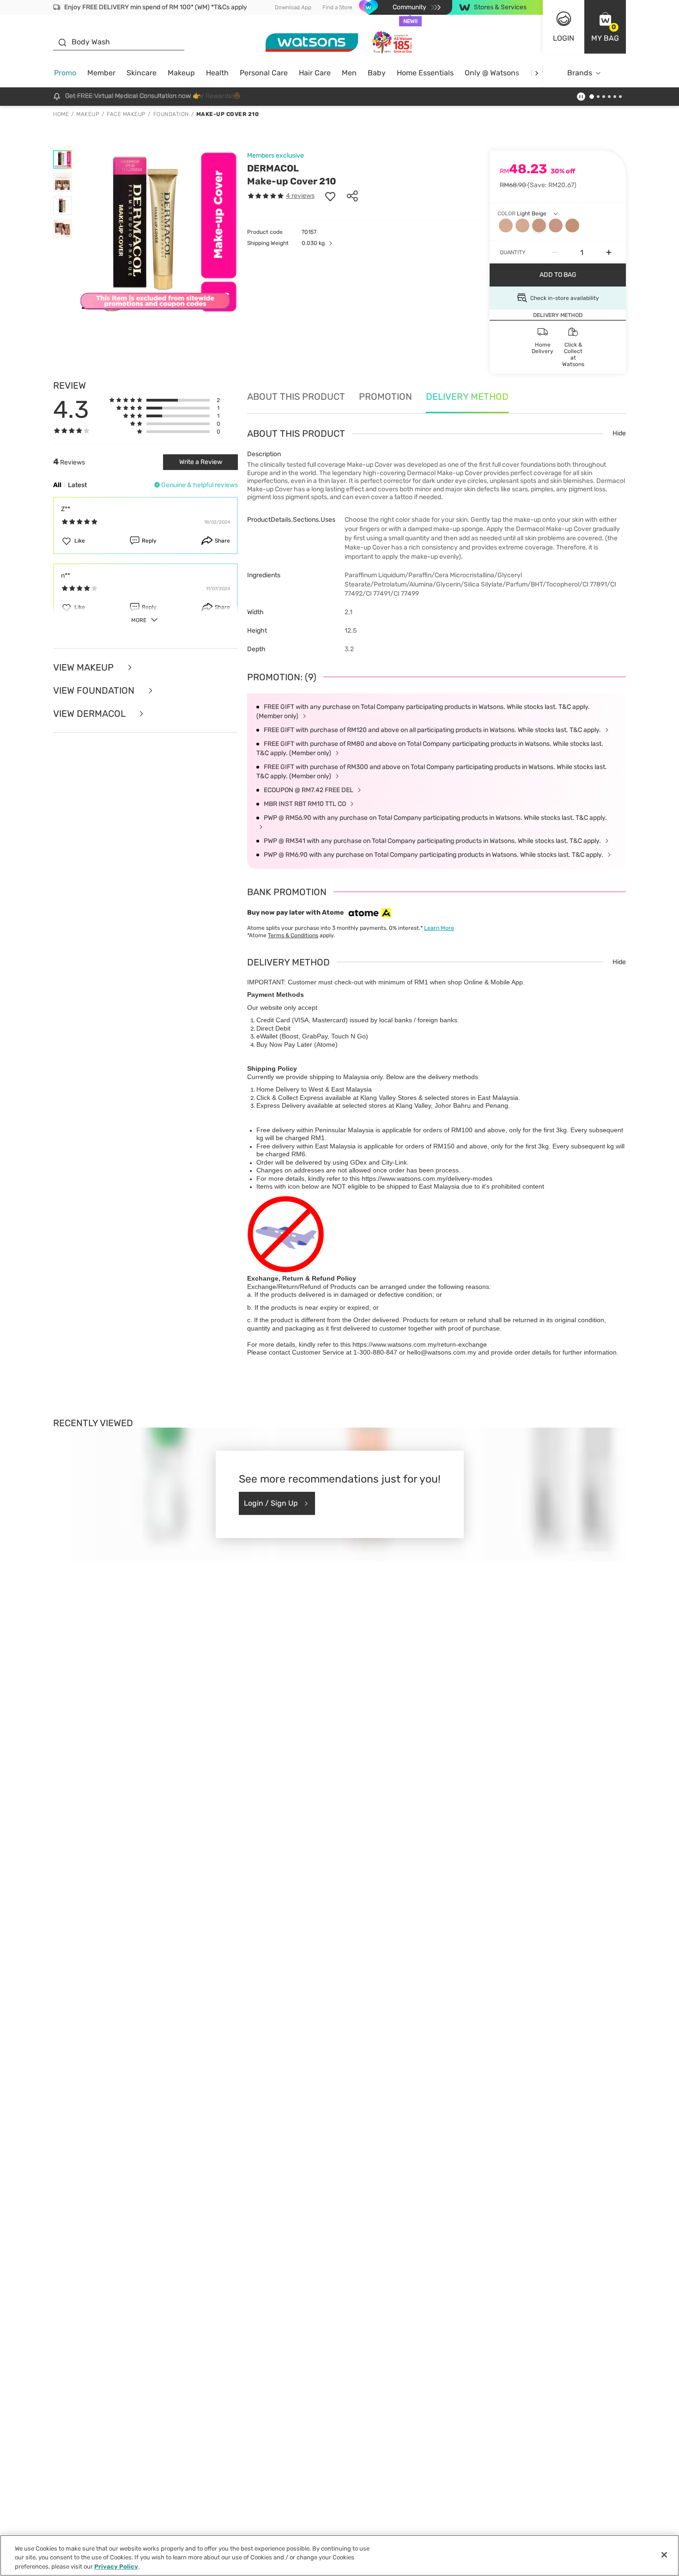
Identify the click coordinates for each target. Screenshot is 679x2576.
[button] (605, 27)
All (57, 485)
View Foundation (95, 690)
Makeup (181, 73)
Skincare (142, 73)
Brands (580, 73)
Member (101, 73)
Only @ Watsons (492, 73)
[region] (339, 2555)
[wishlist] (330, 196)
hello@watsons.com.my (442, 1352)
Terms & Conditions (293, 935)
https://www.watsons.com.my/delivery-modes (427, 1178)
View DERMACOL (90, 714)
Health (217, 73)
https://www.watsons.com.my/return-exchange (420, 1344)
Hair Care (315, 73)
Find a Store (337, 7)
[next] (537, 73)
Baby (377, 73)
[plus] (609, 252)
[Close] (664, 2555)
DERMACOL (273, 168)
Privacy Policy (116, 2567)
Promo (65, 73)
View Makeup (85, 667)
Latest (77, 485)
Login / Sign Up (271, 1503)
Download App (293, 7)
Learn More (439, 928)
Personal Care (264, 73)
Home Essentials (425, 73)
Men (349, 73)
